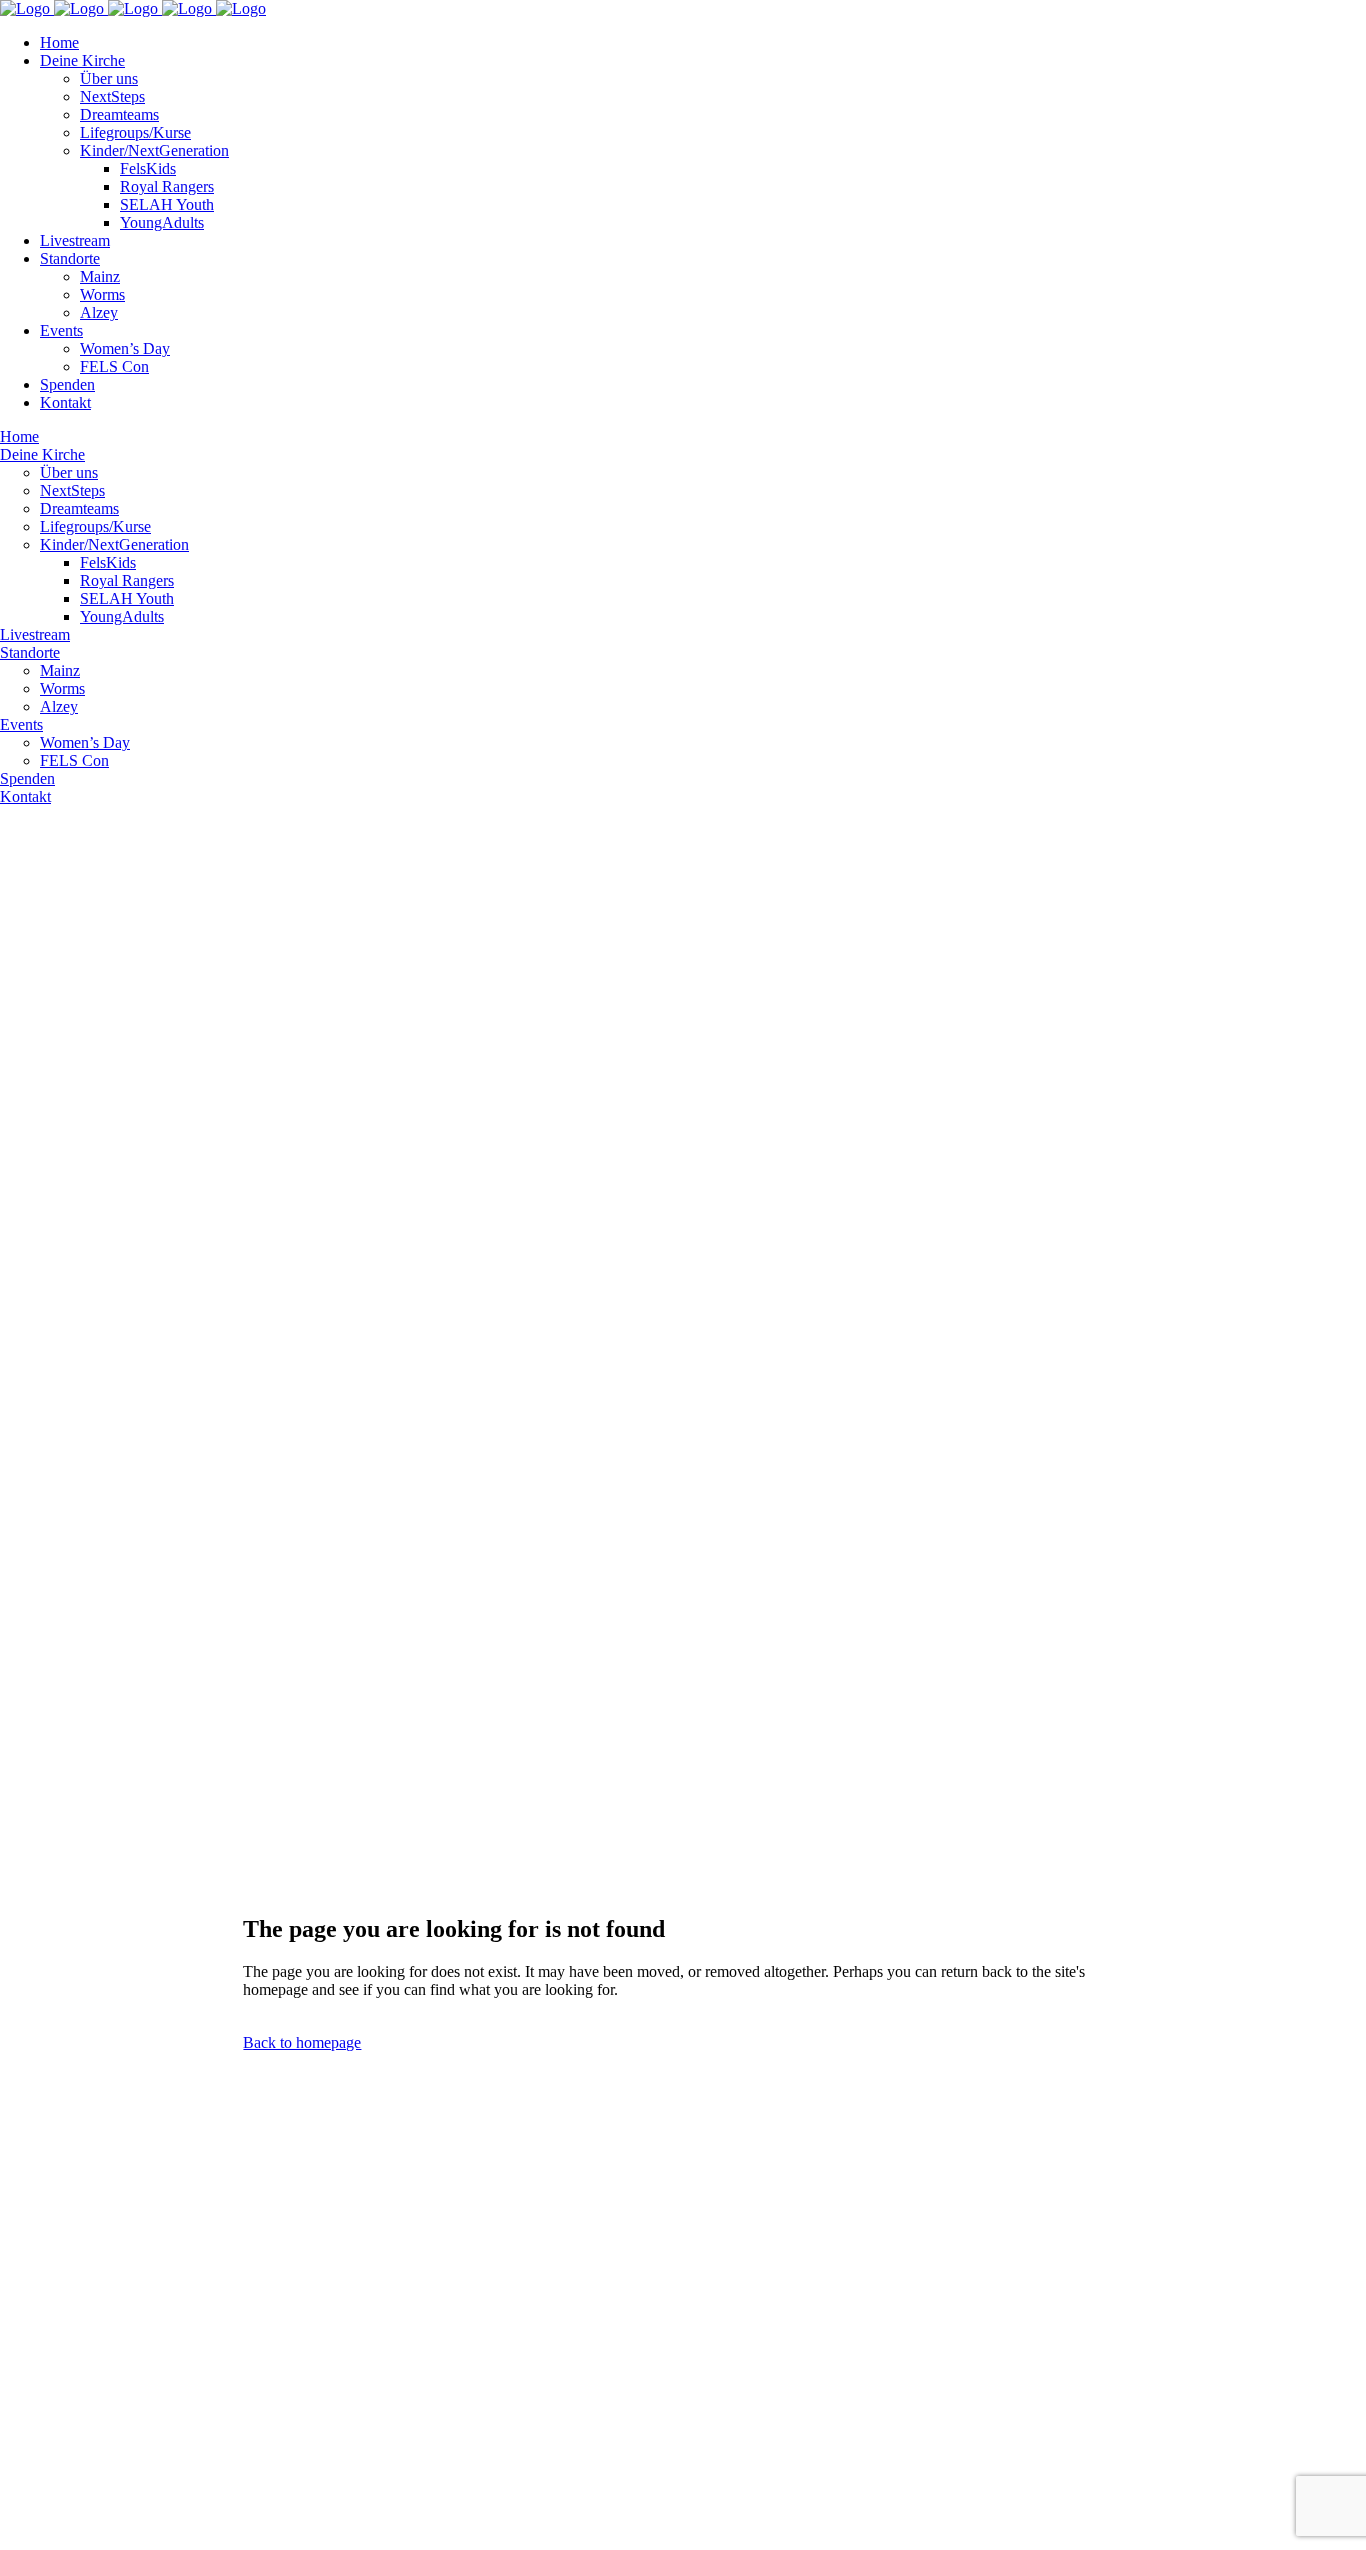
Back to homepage (302, 2042)
